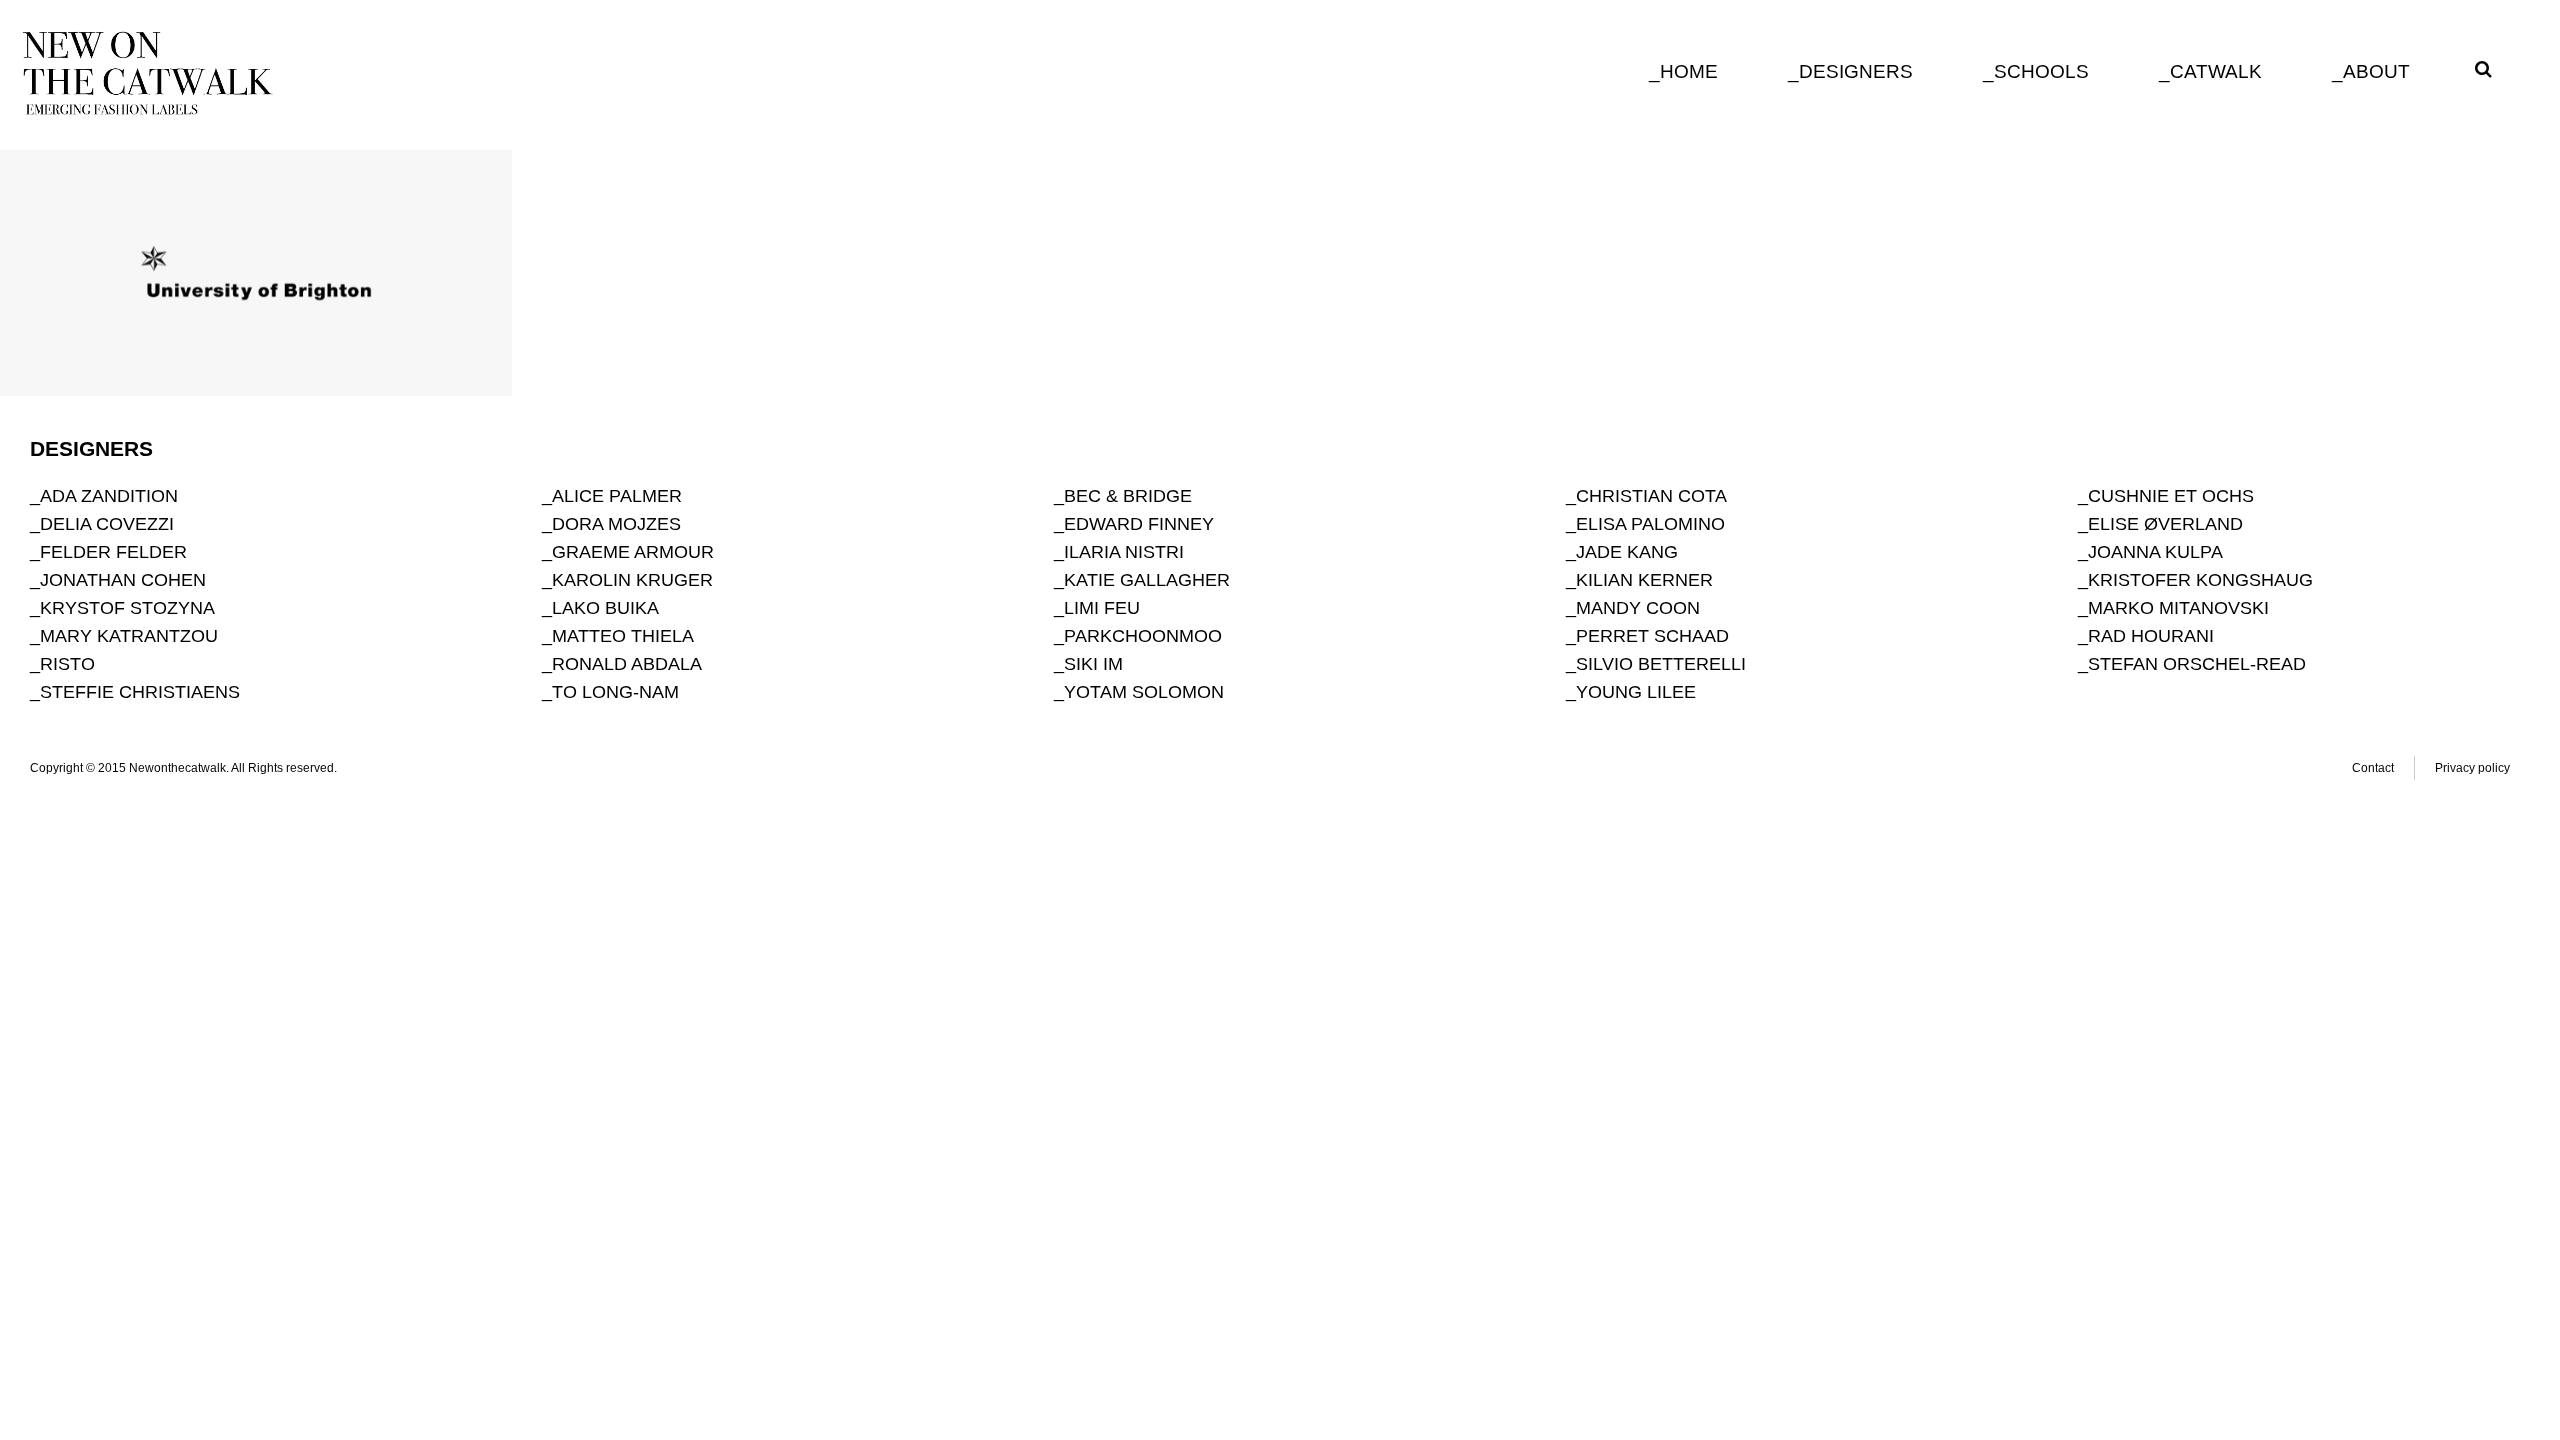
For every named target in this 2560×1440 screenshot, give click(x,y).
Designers (1856, 71)
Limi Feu (1102, 608)
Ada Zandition (109, 496)
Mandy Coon (1638, 608)
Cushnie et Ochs (2171, 496)
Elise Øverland (2165, 524)
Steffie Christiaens (140, 692)
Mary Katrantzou (129, 636)
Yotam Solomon (1144, 692)
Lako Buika (605, 608)
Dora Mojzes (616, 524)
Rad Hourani (2151, 636)
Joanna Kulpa (2155, 552)
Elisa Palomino (1650, 524)
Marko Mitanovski (2178, 608)
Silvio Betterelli (1661, 664)
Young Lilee (1636, 692)
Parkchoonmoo (1143, 636)
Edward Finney (1139, 524)
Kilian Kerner (1644, 580)
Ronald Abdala (627, 664)
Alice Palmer (617, 496)
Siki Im (1093, 664)
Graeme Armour (633, 552)
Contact (2373, 768)
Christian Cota (1651, 496)
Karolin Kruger (632, 580)
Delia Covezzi (107, 524)
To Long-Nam (615, 692)
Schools (2041, 71)
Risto (67, 664)
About (2376, 71)
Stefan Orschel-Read (2197, 664)
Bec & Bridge (1128, 496)
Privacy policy (2472, 768)
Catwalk (2216, 71)
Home (1689, 71)
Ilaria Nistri (1124, 552)
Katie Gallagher (1147, 580)
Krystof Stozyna (127, 608)
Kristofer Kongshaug (2200, 580)
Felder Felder (113, 552)
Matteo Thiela (623, 636)
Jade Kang (1627, 552)
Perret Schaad (1652, 636)
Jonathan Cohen (123, 580)
